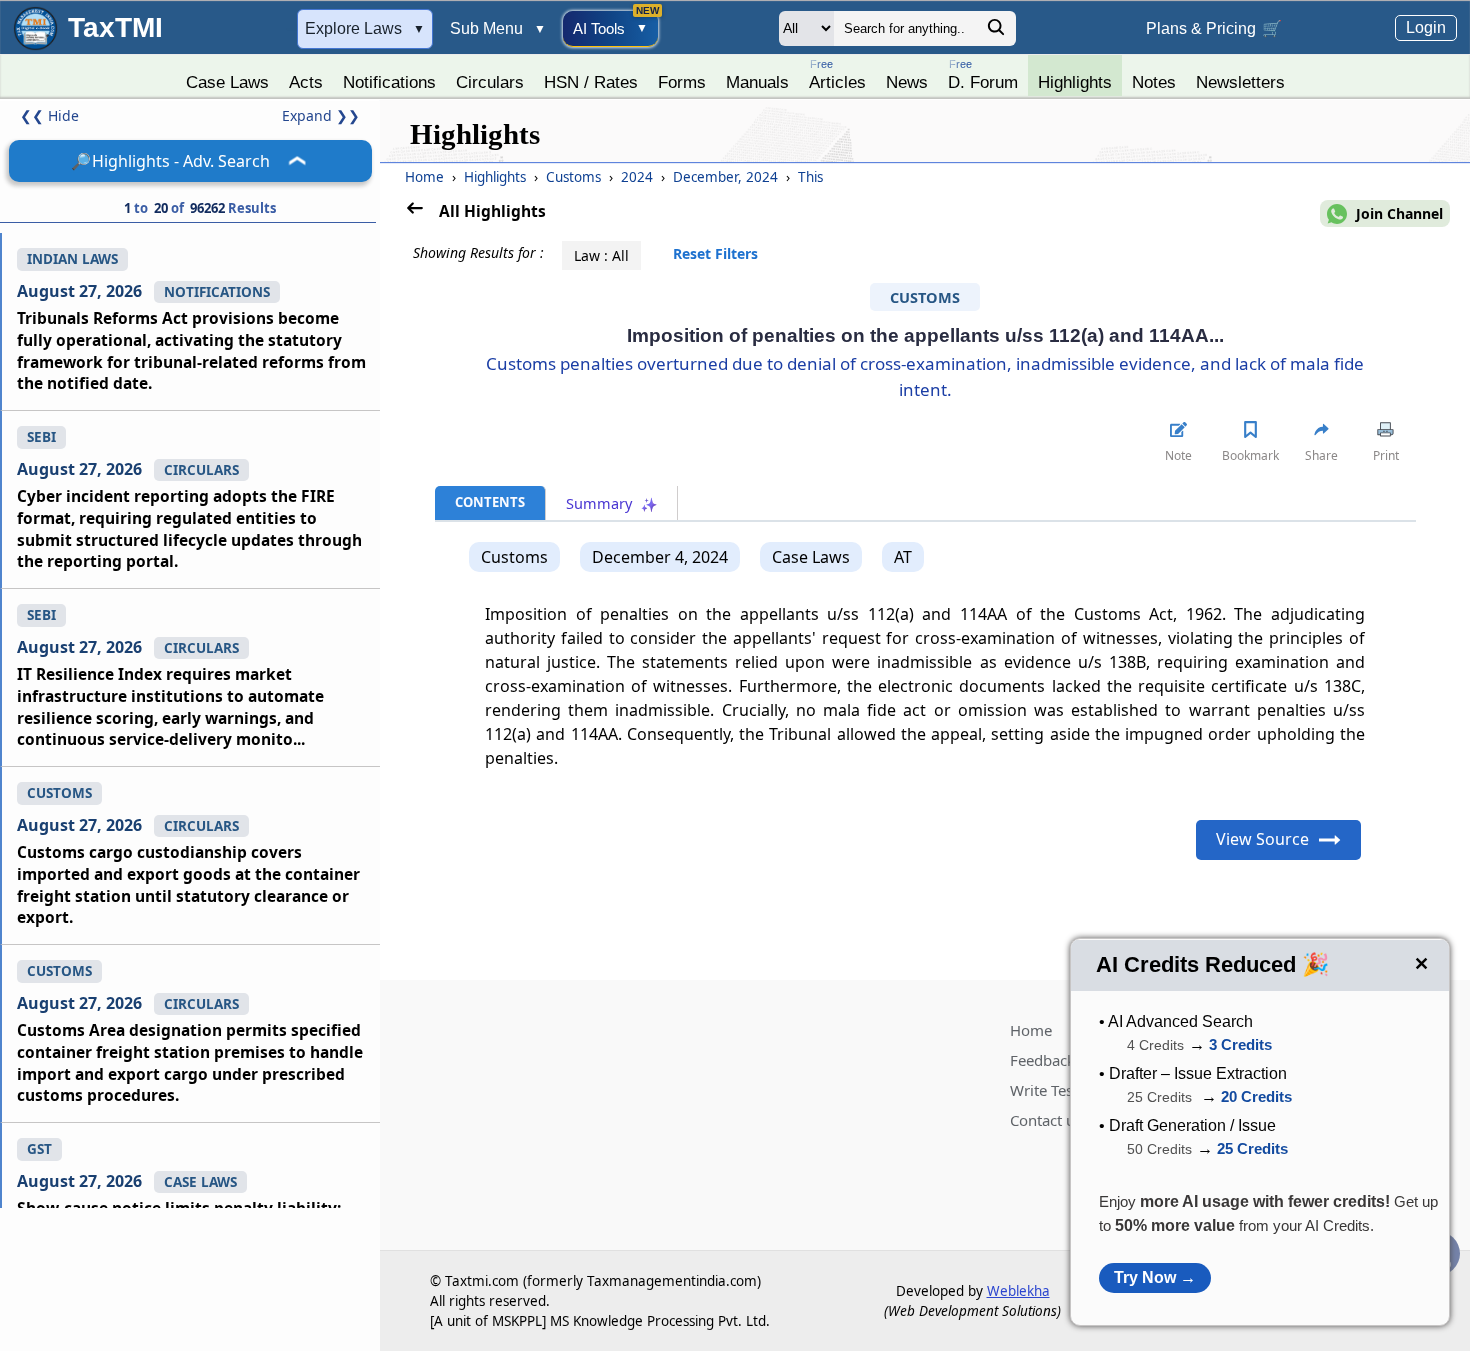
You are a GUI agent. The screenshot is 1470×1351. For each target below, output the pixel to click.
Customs (575, 177)
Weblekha (1018, 1291)
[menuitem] (227, 77)
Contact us (1046, 1120)
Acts (306, 82)
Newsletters (1240, 82)
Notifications (389, 82)
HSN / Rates (591, 82)
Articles (837, 74)
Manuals (757, 82)
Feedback (1042, 1060)
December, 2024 (727, 177)
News (907, 82)
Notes (1154, 82)
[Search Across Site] (996, 32)
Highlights (1075, 82)
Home (424, 177)
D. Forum (983, 74)
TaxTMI (115, 27)
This (810, 177)
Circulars (490, 82)
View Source (1262, 839)
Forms (682, 82)
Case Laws (227, 82)
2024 (639, 177)
